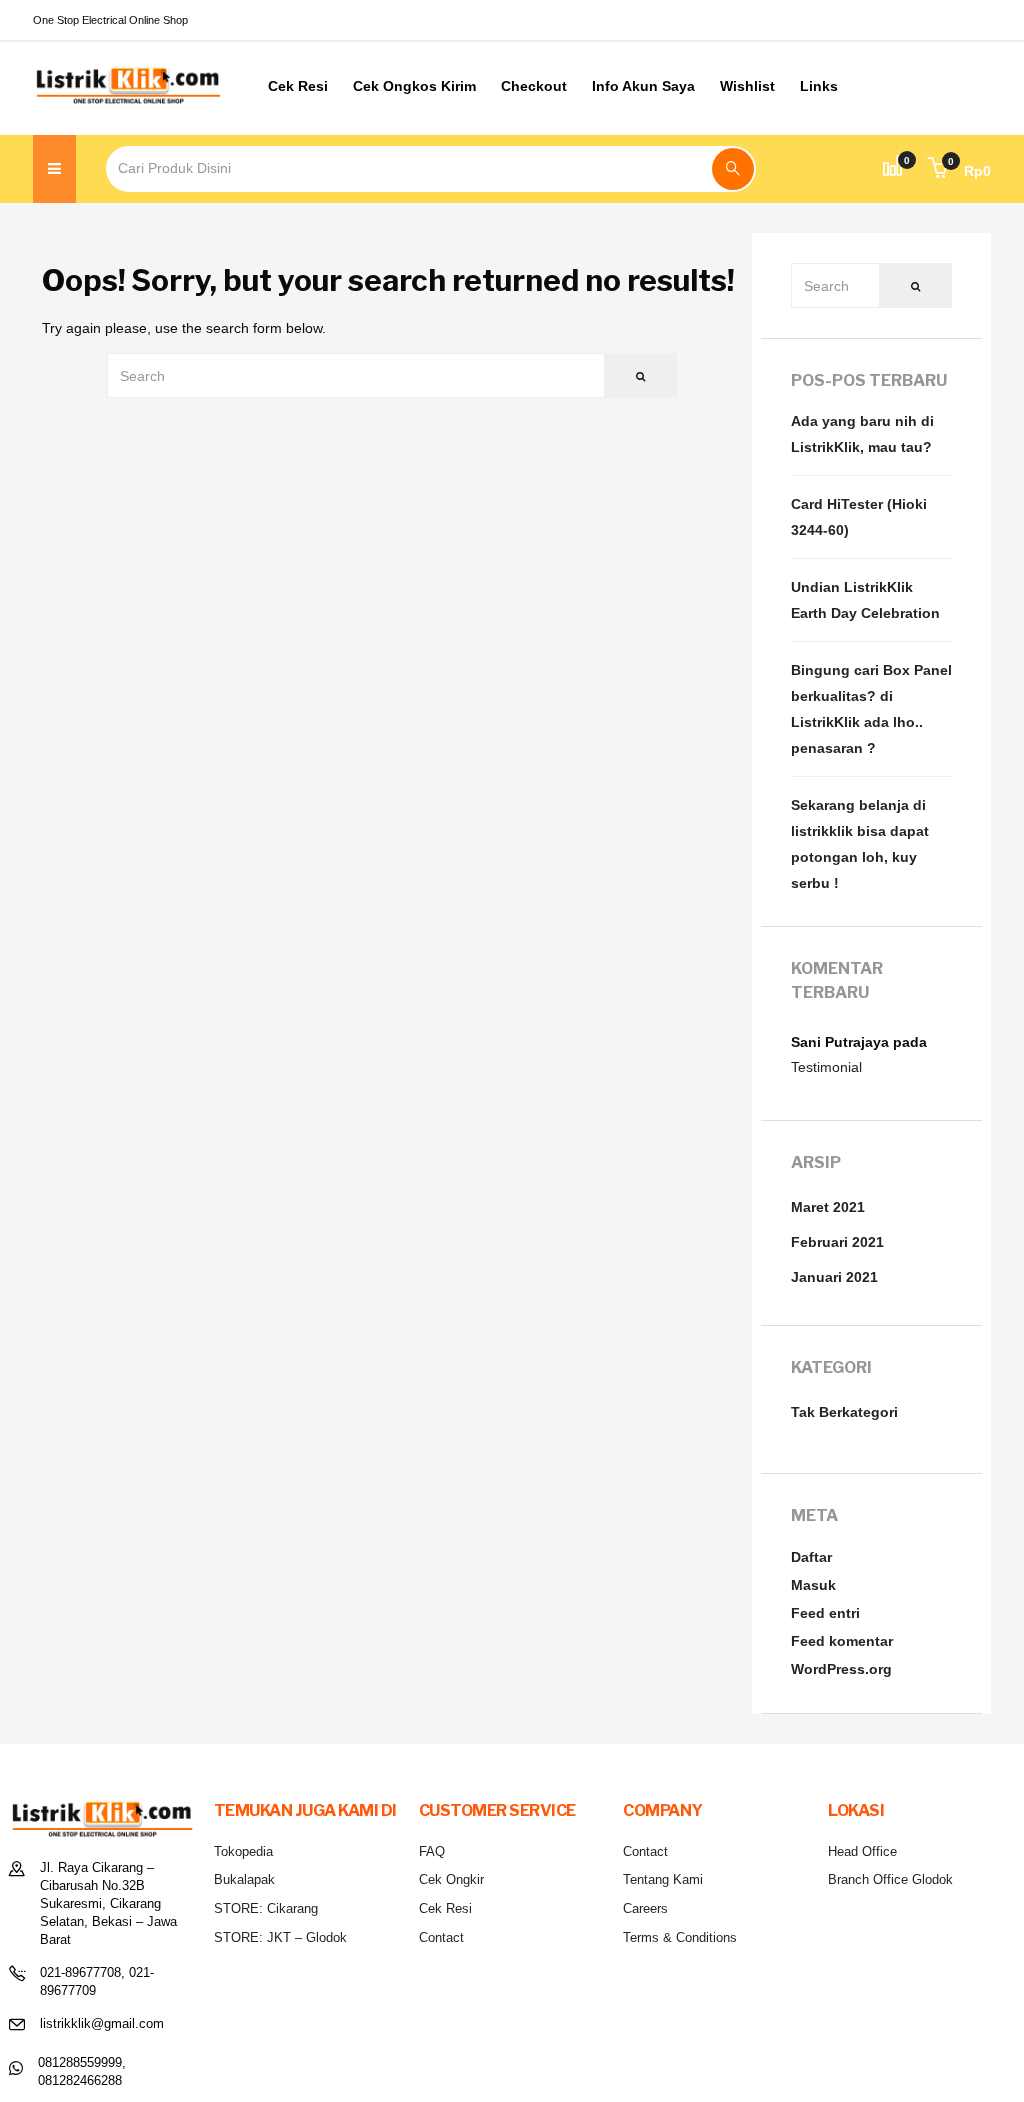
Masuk (813, 1585)
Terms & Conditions (680, 1937)
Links (819, 86)
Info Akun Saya (643, 86)
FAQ (432, 1851)
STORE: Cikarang (266, 1908)
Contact (441, 1937)
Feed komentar (842, 1641)
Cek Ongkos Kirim (414, 86)
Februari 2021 (837, 1242)
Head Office (862, 1851)
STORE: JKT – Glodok (280, 1937)
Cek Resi (298, 86)
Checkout (534, 86)
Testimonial (826, 1067)
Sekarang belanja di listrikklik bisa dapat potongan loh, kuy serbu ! (860, 844)
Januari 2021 (834, 1277)
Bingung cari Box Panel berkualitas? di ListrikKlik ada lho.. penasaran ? (871, 709)
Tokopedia (243, 1851)
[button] (959, 171)
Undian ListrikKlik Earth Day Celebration (865, 600)
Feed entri (825, 1613)
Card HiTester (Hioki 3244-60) (859, 517)
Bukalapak (244, 1879)
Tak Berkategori (844, 1412)
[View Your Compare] (893, 169)
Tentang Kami (663, 1879)
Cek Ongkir (451, 1879)
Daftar (811, 1557)
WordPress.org (841, 1669)
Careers (645, 1908)
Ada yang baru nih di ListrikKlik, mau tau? (862, 434)
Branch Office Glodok (890, 1879)
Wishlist (747, 86)
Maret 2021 (828, 1207)
